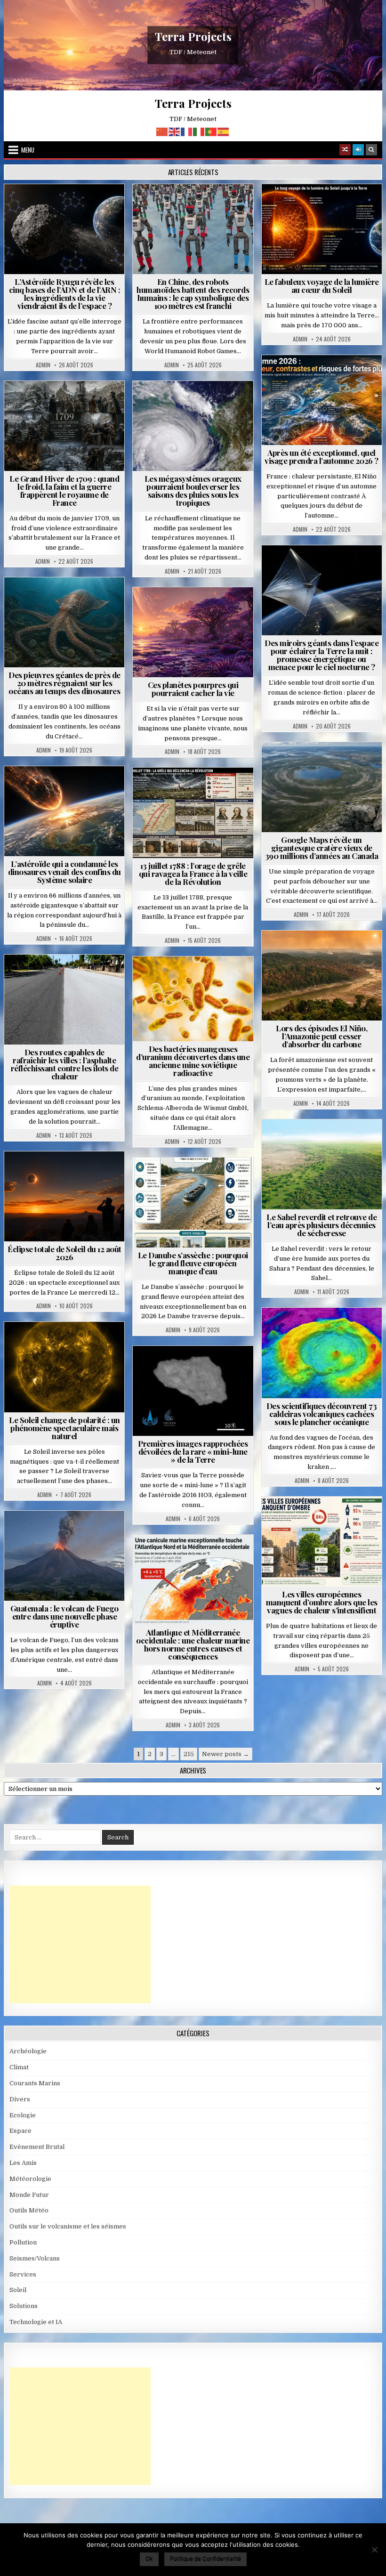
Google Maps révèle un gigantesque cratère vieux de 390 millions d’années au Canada (322, 848)
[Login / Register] (358, 150)
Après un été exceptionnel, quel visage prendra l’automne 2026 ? (322, 457)
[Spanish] (224, 131)
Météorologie (326, 378)
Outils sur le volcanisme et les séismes (68, 2226)
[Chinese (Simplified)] (162, 131)
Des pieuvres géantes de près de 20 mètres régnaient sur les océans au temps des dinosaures (64, 683)
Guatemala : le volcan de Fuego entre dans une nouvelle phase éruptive (64, 1616)
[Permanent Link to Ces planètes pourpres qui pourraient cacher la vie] (193, 632)
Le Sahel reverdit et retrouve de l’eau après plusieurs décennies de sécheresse (322, 1225)
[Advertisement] (80, 1944)
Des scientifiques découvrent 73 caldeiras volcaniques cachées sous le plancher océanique (322, 1414)
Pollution (320, 568)
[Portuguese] (211, 131)
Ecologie (342, 1142)
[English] (175, 131)
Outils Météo (29, 2210)
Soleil (326, 207)
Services (23, 2274)
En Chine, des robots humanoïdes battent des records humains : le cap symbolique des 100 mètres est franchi (193, 294)
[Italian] (199, 131)
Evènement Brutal (42, 404)
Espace (68, 207)
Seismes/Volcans (326, 1331)
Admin (43, 365)
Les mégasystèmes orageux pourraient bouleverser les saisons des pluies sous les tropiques (193, 490)
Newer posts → (225, 1754)
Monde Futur (29, 2195)
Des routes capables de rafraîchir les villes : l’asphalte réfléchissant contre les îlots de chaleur (65, 1064)
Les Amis (23, 2163)
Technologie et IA (197, 207)
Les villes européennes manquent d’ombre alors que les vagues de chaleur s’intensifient (322, 1602)
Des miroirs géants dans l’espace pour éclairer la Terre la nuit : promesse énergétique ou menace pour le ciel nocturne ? (322, 655)
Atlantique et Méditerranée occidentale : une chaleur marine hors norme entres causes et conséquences (193, 1644)
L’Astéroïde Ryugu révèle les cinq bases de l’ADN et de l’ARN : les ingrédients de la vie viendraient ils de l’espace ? (65, 294)
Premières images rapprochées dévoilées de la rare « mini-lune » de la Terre (193, 1451)
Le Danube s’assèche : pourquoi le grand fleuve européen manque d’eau (193, 1263)
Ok (149, 2558)
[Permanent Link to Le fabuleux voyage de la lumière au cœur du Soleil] (322, 229)
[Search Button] (371, 150)
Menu (28, 150)
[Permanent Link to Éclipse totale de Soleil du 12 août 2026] (64, 1196)
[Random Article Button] (345, 150)
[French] (187, 131)
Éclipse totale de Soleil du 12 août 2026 (64, 1253)
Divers (93, 600)
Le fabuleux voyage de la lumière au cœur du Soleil (322, 286)
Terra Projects (193, 37)
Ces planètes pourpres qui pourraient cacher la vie (193, 689)
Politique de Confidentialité (205, 2558)
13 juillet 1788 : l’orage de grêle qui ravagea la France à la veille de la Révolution (193, 874)
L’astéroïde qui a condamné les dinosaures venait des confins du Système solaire (64, 872)
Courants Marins (35, 2083)
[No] (374, 2550)
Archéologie (52, 600)
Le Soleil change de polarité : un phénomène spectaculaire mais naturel (64, 1428)
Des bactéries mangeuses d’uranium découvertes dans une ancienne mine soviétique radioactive (193, 1061)
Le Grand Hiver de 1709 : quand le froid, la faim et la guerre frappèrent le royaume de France (64, 490)
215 (189, 1754)
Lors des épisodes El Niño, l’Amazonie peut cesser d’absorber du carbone (322, 1036)
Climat (304, 953)
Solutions (363, 568)
